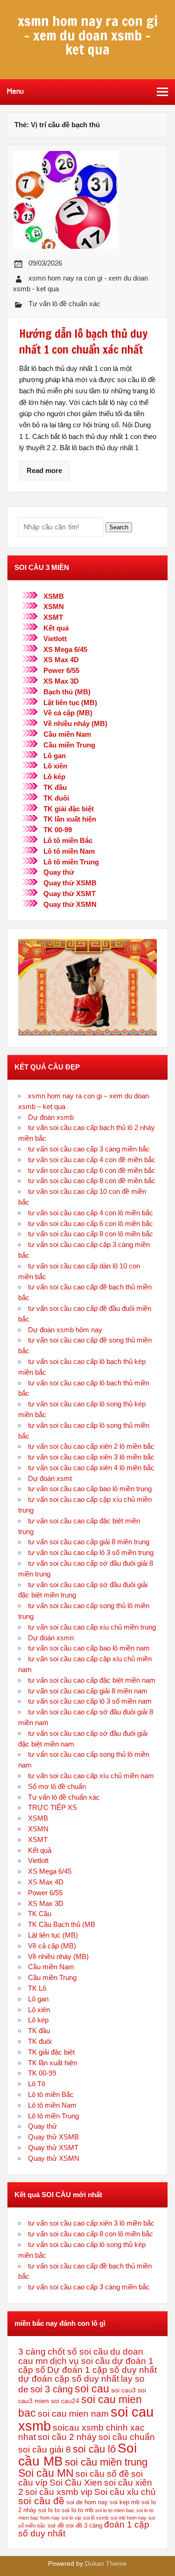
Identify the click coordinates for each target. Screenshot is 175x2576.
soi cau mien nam (73, 2414)
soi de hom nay (87, 2502)
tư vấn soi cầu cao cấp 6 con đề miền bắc (92, 1170)
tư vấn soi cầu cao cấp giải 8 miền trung (89, 1542)
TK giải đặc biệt (69, 809)
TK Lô (37, 1988)
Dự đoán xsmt (50, 1478)
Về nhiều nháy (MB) (75, 723)
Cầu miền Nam (67, 734)
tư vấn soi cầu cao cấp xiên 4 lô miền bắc (91, 1468)
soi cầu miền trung (106, 2462)
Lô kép (54, 777)
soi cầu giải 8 (45, 2449)
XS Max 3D (61, 681)
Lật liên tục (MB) (70, 702)
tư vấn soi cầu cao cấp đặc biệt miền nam (92, 1680)
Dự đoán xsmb (51, 1117)
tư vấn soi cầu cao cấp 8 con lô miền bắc (91, 1234)
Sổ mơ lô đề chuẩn (57, 1786)
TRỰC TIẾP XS (52, 1807)
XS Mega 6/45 (65, 649)
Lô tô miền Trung (71, 862)
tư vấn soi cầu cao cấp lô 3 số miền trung (91, 1552)
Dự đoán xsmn (51, 1638)
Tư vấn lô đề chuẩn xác (64, 304)
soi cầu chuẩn (127, 2437)
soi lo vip (71, 2518)
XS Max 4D (61, 660)
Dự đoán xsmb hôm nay (65, 1330)
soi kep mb (125, 2502)
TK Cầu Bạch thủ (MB (62, 1924)
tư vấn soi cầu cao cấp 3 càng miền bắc (89, 1149)
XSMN (54, 606)
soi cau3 (123, 2390)
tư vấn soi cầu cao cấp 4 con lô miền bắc (91, 1213)
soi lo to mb (77, 2510)
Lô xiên (55, 766)
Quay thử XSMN (70, 904)
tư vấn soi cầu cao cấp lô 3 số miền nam (90, 1701)
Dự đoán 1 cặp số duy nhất (102, 2370)
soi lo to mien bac (115, 2510)
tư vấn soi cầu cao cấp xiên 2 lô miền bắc (91, 1446)
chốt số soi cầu (78, 2352)
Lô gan (55, 756)
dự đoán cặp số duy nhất (69, 2379)
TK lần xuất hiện (70, 819)
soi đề (56, 2526)
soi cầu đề (41, 2501)
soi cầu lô (94, 2449)
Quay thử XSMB (70, 883)
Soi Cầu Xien (76, 2483)
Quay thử (59, 872)
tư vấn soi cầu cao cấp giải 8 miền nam (88, 1691)
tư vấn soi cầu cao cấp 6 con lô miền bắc (91, 1223)
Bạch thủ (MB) (67, 692)
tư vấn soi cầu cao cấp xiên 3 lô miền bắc (91, 1457)
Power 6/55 (61, 670)
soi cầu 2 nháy (67, 2437)
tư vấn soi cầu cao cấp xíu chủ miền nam (91, 1776)
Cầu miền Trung (69, 745)
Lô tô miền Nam (69, 851)
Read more (44, 470)
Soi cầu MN (46, 2473)
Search (119, 527)
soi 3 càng (52, 2389)
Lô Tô (37, 2084)
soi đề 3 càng (84, 2526)
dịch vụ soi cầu (80, 2361)
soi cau (92, 2389)
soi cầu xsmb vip (59, 2492)
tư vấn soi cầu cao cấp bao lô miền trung (90, 1489)
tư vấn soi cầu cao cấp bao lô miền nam (89, 1648)
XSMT (53, 617)
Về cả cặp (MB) (68, 713)
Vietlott (55, 639)
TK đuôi (56, 798)
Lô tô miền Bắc (68, 840)
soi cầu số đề (102, 2474)
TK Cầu (40, 1914)
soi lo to (49, 2510)
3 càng (32, 2352)
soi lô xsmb (96, 2518)
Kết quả (56, 628)
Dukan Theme (106, 2564)
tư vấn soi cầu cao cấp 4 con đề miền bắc (92, 1160)
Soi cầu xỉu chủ (125, 2492)
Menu (15, 91)
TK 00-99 (58, 830)
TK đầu (55, 787)
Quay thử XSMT (70, 894)
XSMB (54, 596)
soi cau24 (65, 2401)
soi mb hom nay (129, 2518)
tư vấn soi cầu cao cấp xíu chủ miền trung (92, 1627)
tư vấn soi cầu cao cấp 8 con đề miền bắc (92, 1181)
